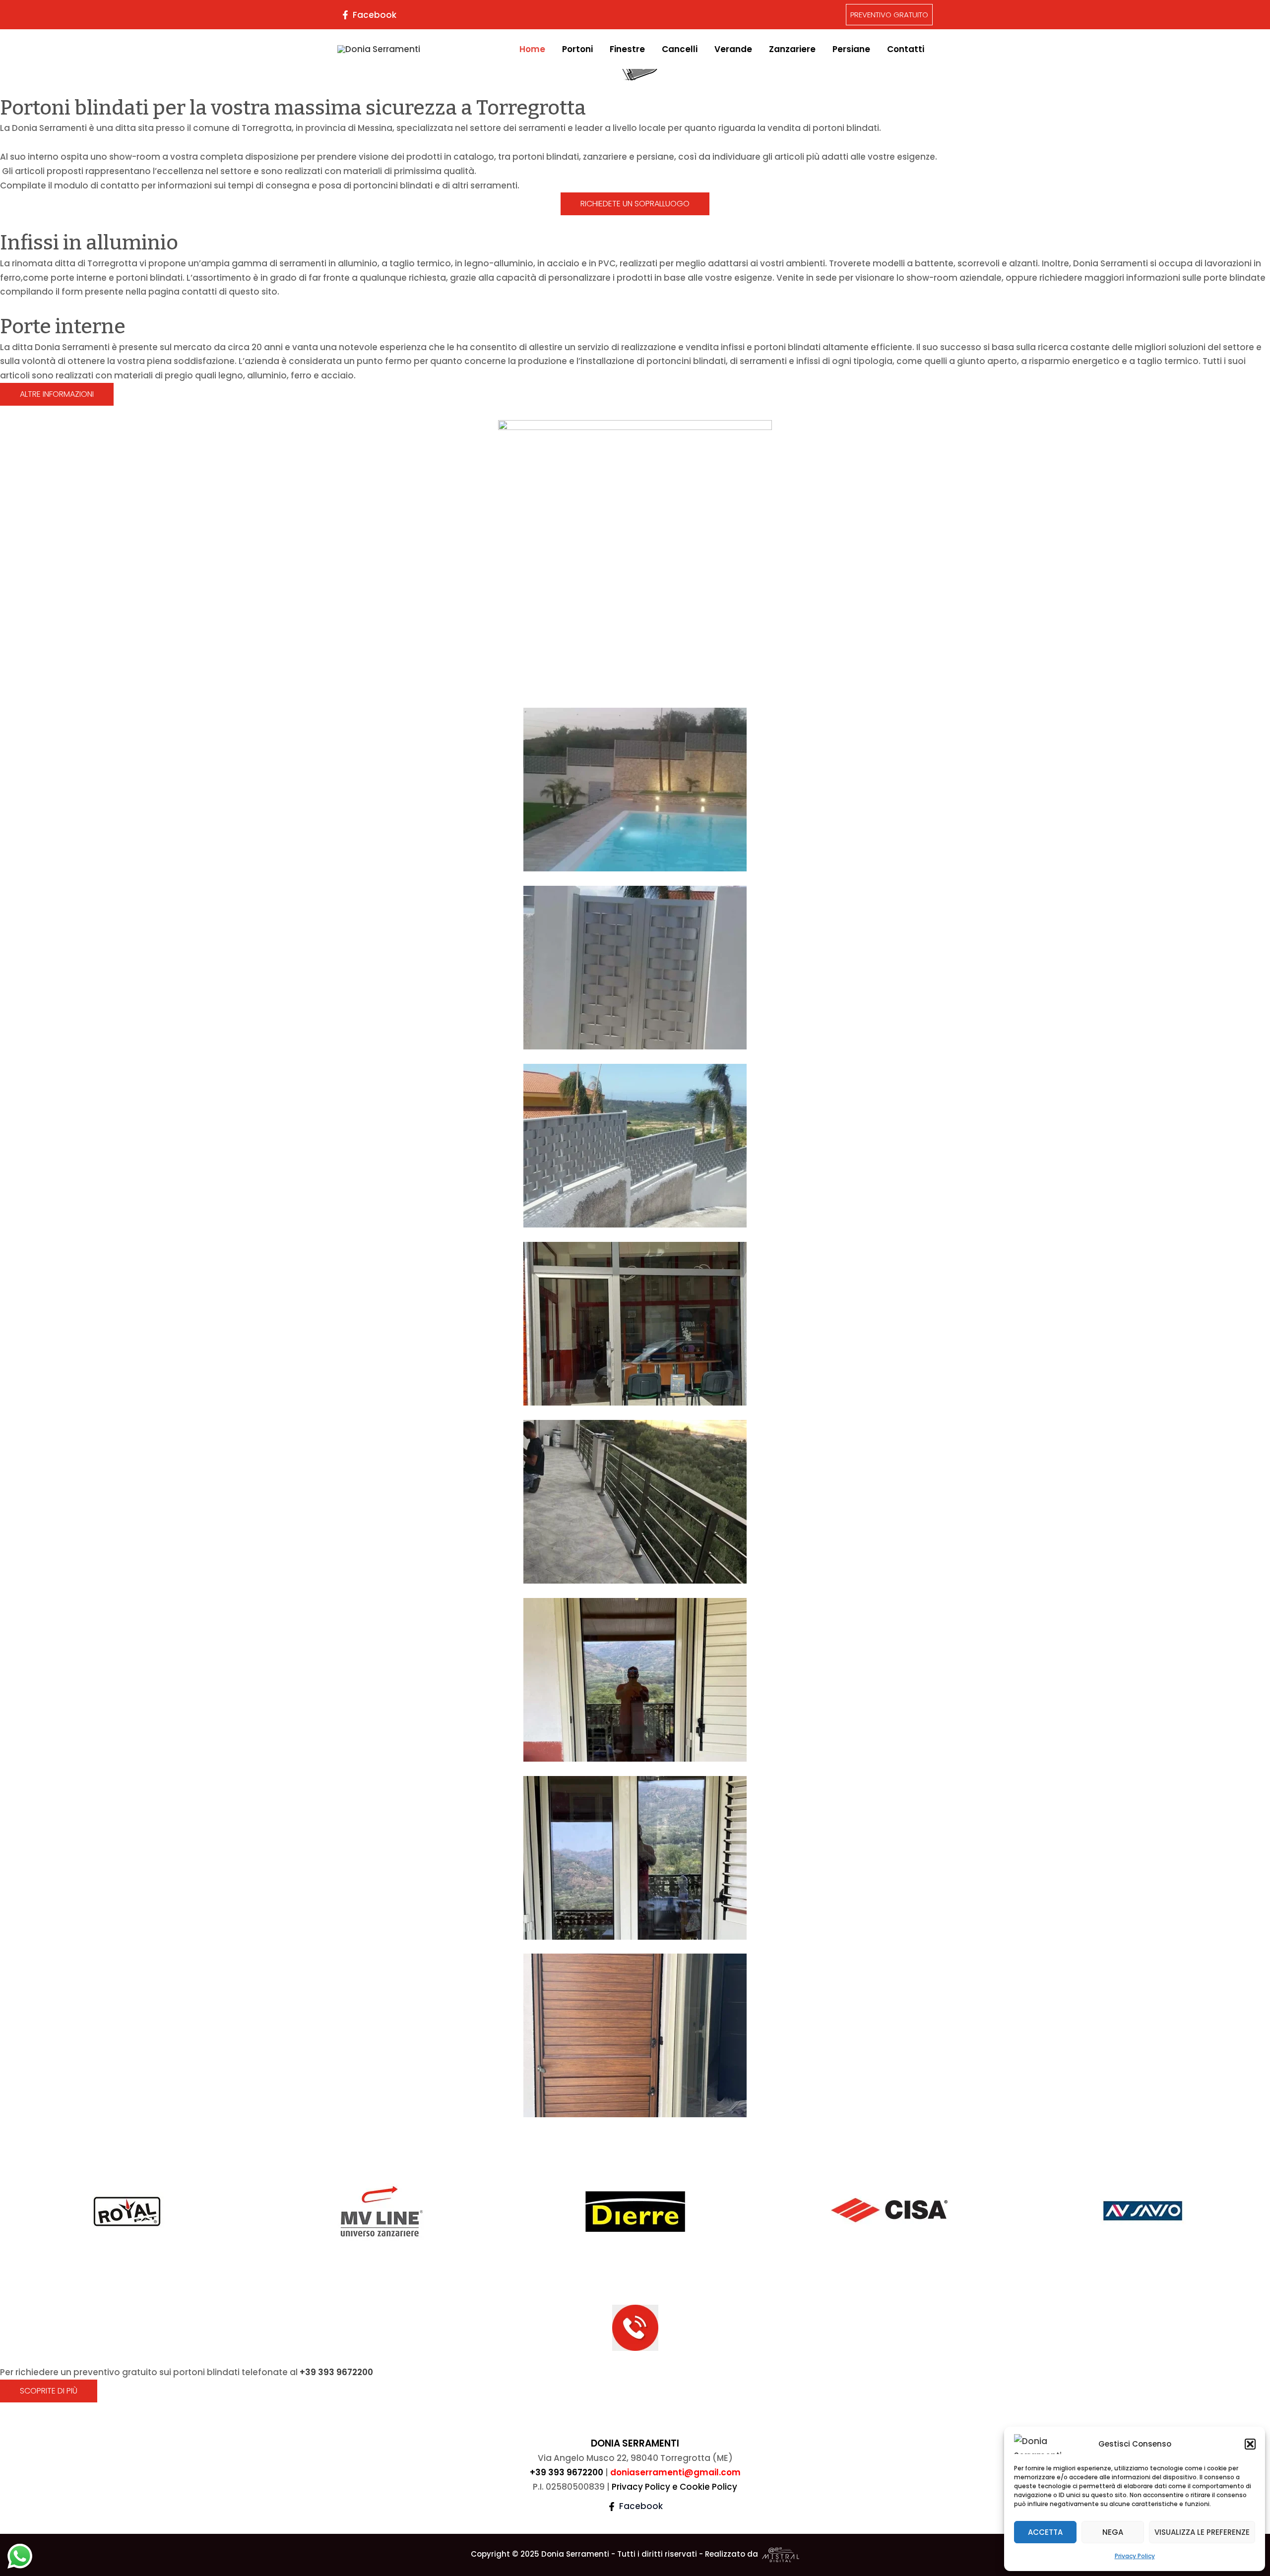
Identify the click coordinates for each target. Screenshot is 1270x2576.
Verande (733, 49)
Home (532, 49)
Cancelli (680, 49)
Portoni (577, 49)
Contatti (906, 49)
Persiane (851, 49)
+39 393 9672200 (336, 2372)
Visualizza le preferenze (1202, 2532)
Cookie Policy (708, 2487)
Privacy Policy (1135, 2556)
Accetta (1045, 2532)
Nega (1113, 2532)
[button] (1250, 2444)
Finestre (627, 49)
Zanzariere (792, 49)
